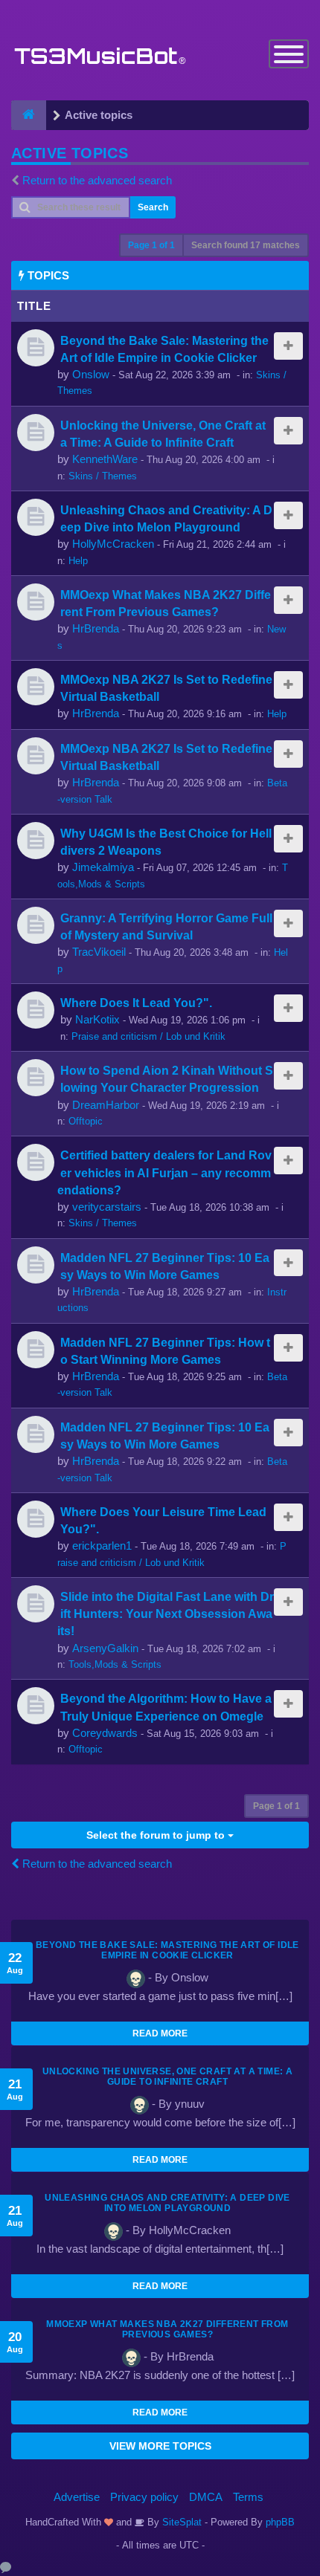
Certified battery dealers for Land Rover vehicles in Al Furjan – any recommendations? (164, 1172)
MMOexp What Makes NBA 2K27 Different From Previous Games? (167, 2329)
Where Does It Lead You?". (136, 1003)
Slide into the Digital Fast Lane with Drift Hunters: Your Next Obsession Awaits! (166, 1614)
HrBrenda (96, 628)
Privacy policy (144, 2497)
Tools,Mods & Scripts (115, 1664)
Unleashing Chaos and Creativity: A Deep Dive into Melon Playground (167, 2203)
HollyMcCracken (113, 544)
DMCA (206, 2497)
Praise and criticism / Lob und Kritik (148, 1036)
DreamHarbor (106, 1105)
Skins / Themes (103, 476)
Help (78, 561)
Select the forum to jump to (157, 1835)
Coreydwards (105, 1733)
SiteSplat (180, 2522)
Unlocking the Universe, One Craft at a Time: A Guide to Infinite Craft (167, 2077)
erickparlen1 (102, 1546)
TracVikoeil (99, 952)
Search (153, 207)
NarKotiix (97, 1019)
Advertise (77, 2497)
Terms (248, 2497)
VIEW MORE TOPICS (160, 2446)
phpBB (280, 2522)
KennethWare (105, 459)
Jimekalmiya (103, 867)
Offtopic (86, 1121)
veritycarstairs (107, 1207)
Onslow (91, 374)
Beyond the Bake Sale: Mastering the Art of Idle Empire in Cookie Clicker (167, 1950)
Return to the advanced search (97, 180)
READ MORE (160, 2033)
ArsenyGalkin (105, 1648)
